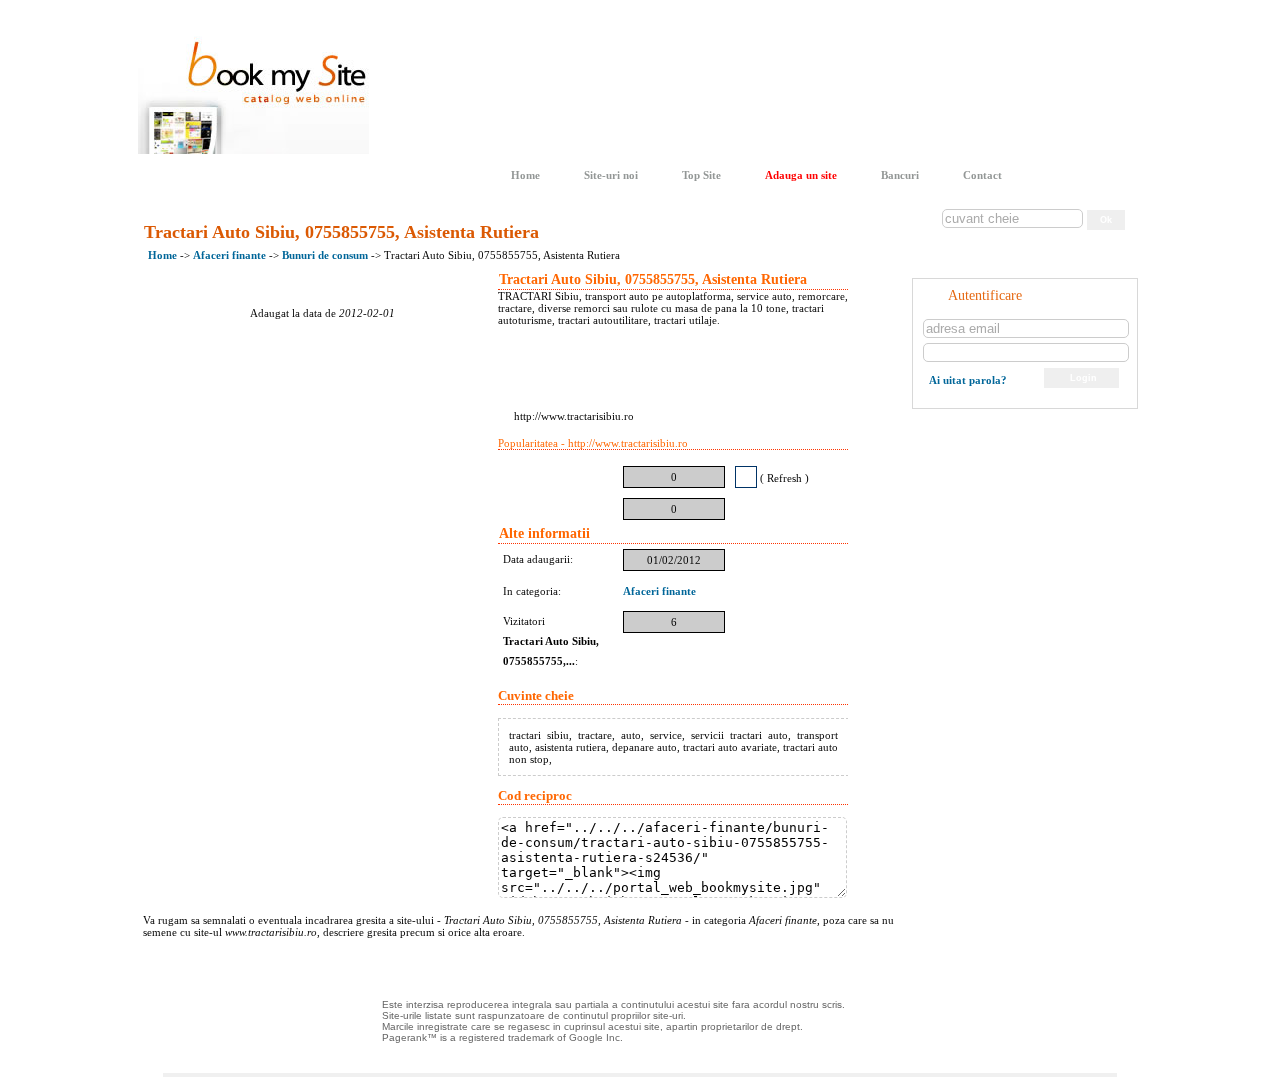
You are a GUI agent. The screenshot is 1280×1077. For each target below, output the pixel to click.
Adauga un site (801, 175)
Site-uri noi (611, 175)
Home (525, 175)
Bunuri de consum (326, 255)
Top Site (701, 175)
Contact (982, 175)
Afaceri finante (231, 255)
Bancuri (900, 175)
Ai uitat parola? (968, 380)
